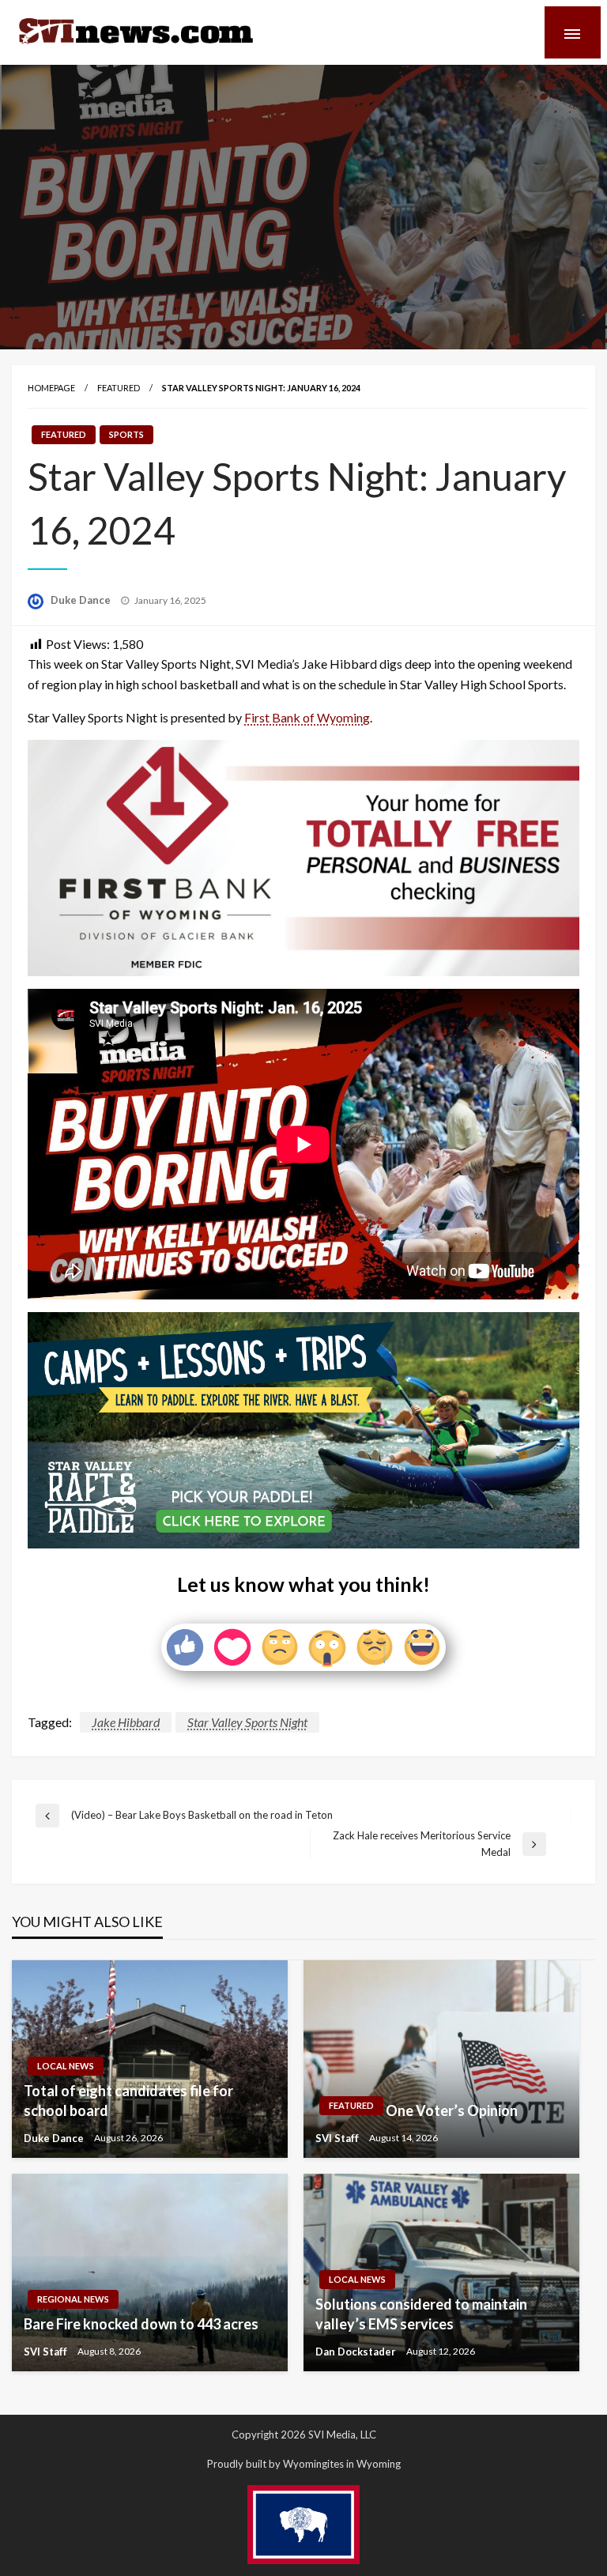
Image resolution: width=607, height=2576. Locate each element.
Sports (126, 434)
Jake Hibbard (126, 1722)
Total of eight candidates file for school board (128, 2101)
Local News (66, 2066)
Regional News (73, 2299)
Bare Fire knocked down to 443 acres (141, 2324)
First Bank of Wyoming (307, 717)
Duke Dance (82, 600)
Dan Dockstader (357, 2352)
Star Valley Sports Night (247, 1722)
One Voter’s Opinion (452, 2110)
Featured (119, 388)
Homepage (51, 388)
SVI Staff (338, 2138)
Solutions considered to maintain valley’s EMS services (421, 2314)
